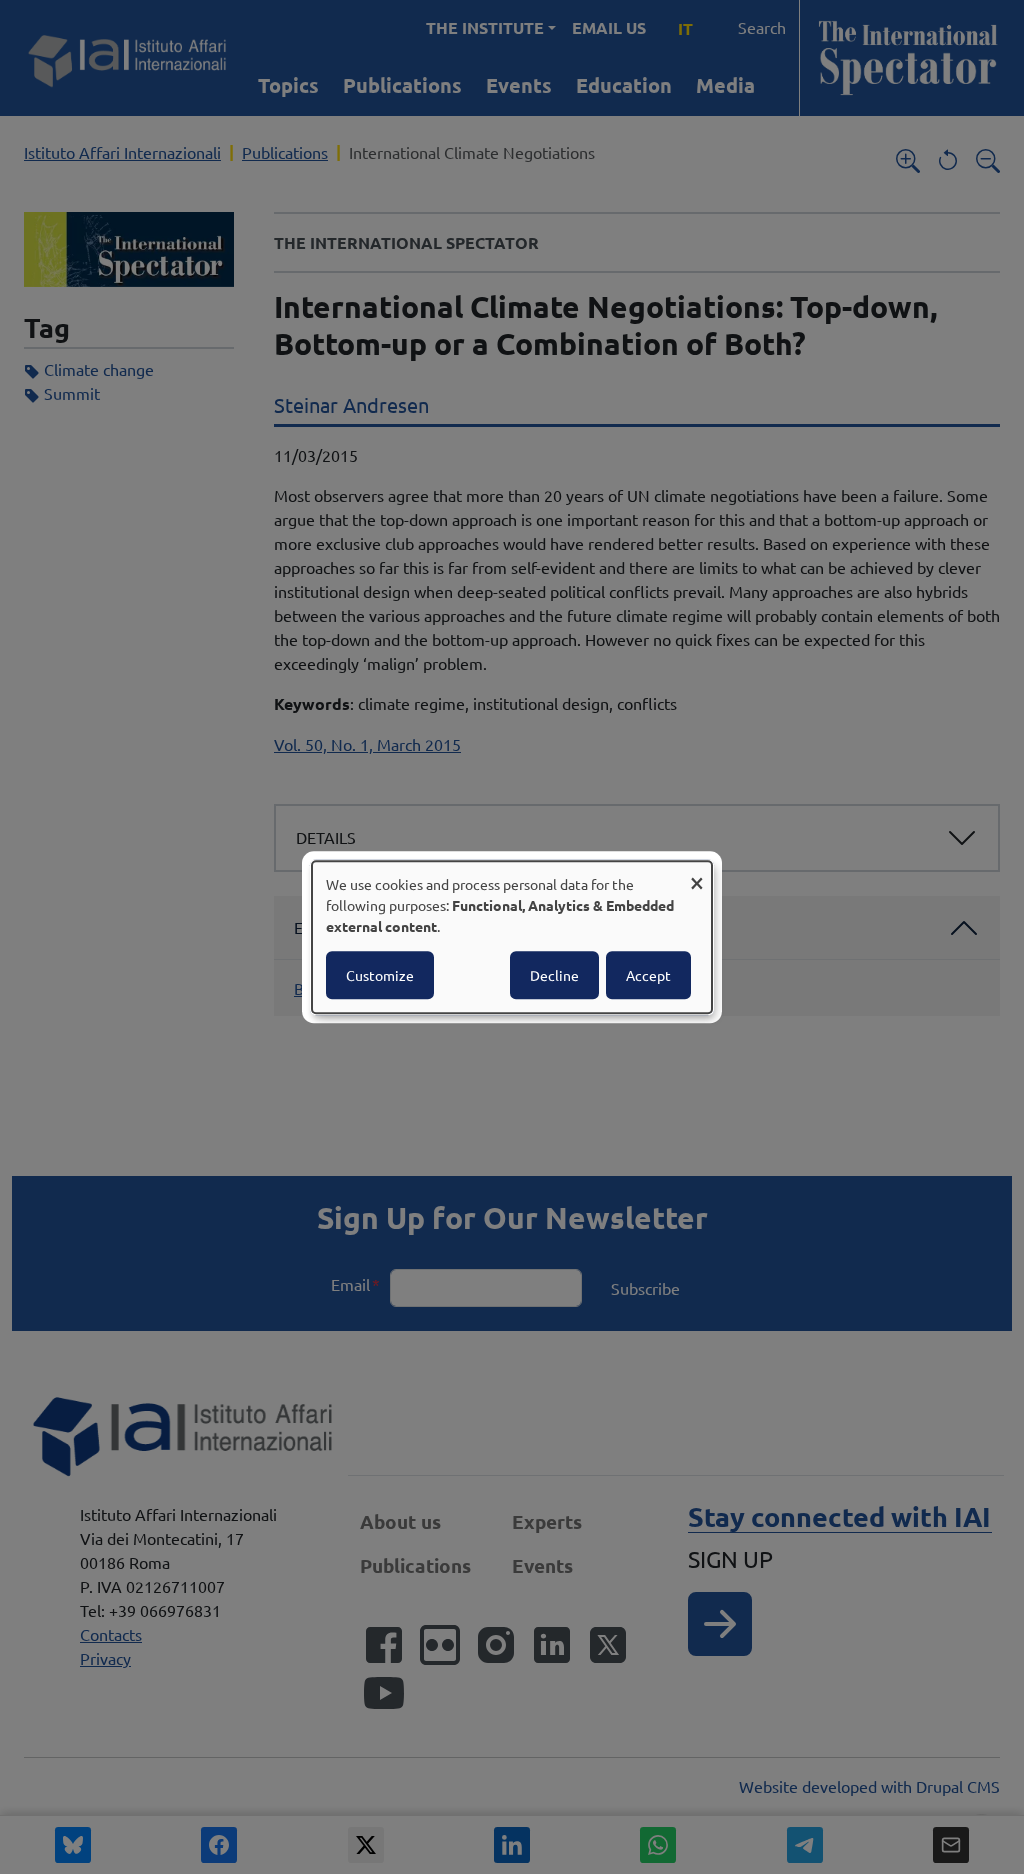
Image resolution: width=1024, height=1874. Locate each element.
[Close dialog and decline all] (697, 873)
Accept (648, 975)
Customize (380, 975)
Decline (554, 975)
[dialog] (512, 937)
